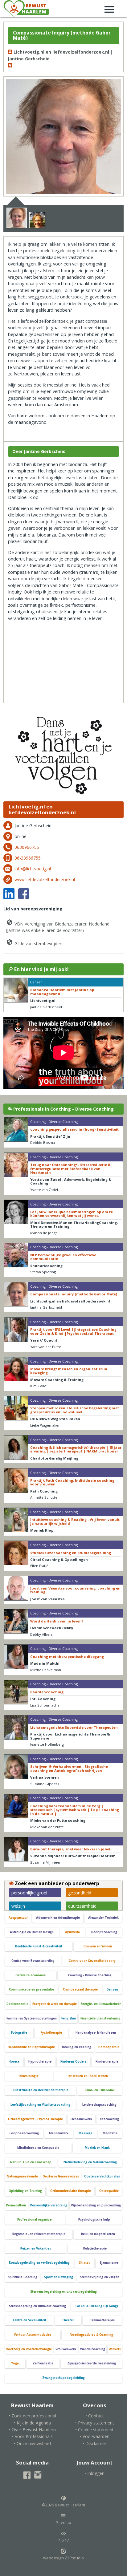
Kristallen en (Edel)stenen (88, 2076)
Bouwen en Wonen (98, 1946)
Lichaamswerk (81, 2119)
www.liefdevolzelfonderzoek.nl (45, 879)
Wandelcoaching (93, 2349)
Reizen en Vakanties (36, 2248)
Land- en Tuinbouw (100, 2090)
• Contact (95, 2416)
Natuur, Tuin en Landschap (31, 2162)
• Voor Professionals (32, 2436)
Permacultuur (16, 2205)
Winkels (115, 2349)
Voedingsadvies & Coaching (92, 2335)
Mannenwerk (59, 2133)
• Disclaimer (94, 2443)
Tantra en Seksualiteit (29, 2320)
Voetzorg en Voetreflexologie (29, 2349)
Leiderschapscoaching (99, 2105)
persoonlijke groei (29, 1893)
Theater (68, 2320)
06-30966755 (28, 858)
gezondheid (80, 1893)
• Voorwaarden (95, 2436)
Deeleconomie (17, 2004)
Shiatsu (85, 2263)
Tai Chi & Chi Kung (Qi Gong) (96, 2306)
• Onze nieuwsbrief (33, 2443)
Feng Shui (69, 2018)
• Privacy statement (95, 2423)
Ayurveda (72, 1932)
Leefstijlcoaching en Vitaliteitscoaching (40, 2105)
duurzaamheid (82, 1906)
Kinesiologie (29, 2076)
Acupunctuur (18, 1918)
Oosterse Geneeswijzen (61, 2176)
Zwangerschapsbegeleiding (63, 2378)
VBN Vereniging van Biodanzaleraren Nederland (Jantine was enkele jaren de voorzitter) (58, 927)
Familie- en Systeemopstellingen (32, 2018)
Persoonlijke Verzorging (49, 2205)
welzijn (18, 1906)
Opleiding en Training (25, 2191)
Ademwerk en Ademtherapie (58, 1918)
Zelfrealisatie (43, 2363)
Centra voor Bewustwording (33, 1961)
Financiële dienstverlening (100, 2018)
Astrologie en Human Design (32, 1932)
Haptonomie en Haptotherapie (31, 2047)
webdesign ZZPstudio (63, 2558)
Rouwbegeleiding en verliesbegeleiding (39, 2263)
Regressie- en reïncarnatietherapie (39, 2234)
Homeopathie (109, 2047)
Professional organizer (35, 2220)
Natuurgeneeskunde (22, 2176)
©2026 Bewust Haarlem (63, 2505)
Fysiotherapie (51, 2033)
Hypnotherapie (40, 2062)
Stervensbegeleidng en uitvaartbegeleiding (63, 2292)
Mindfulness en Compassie (38, 2148)
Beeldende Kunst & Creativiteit (39, 1946)
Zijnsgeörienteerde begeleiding (92, 2363)
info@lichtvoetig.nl (33, 869)
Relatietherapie (95, 2248)
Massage (86, 2133)
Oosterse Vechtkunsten (102, 2176)
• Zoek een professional (32, 2416)
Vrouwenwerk (66, 2349)
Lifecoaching (109, 2119)
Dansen (112, 1989)
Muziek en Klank (97, 2148)
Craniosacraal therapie (80, 1989)
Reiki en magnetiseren (98, 2234)
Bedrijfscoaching (104, 1932)
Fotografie (19, 2033)
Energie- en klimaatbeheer (101, 2004)
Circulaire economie (31, 1975)
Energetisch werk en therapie (55, 2004)
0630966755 (27, 847)
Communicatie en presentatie (31, 1989)
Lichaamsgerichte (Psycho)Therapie (35, 2119)
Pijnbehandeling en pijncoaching (96, 2205)
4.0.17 (63, 2540)
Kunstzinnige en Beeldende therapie (41, 2090)
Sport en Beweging (59, 2277)
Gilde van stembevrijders (38, 944)
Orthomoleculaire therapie (71, 2191)
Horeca (14, 2062)
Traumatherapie (102, 2320)
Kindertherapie (107, 2062)
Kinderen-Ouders (74, 2062)
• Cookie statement (94, 2430)
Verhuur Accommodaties (33, 2335)
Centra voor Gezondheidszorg (92, 1961)
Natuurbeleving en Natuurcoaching (90, 2162)
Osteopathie (109, 2191)
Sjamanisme (109, 2263)
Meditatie (110, 2133)
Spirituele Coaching (23, 2277)
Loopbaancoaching (24, 2133)
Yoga (15, 2363)
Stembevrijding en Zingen (100, 2277)
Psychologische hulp (94, 2220)
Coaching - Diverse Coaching (90, 1975)
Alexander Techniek (103, 1918)
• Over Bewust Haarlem (32, 2430)
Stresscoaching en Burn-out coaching (37, 2306)
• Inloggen (94, 2473)
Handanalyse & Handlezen (96, 2033)
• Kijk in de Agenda (32, 2423)
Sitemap (64, 2523)
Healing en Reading (77, 2047)
